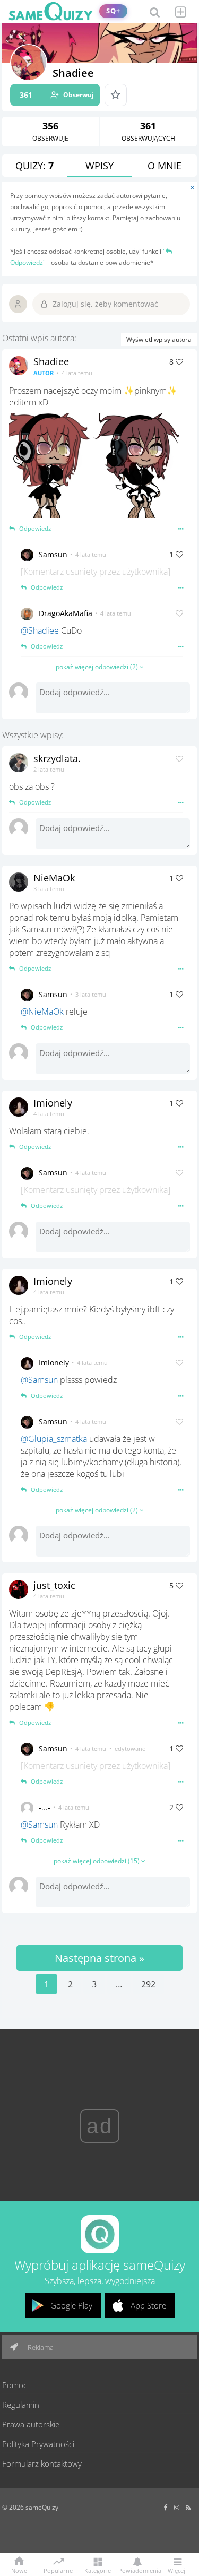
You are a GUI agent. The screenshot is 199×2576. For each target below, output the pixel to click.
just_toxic (54, 1585)
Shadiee (51, 361)
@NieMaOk (42, 1012)
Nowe (19, 2570)
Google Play (71, 2305)
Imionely (53, 1103)
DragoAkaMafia (66, 613)
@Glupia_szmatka (54, 1439)
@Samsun (39, 1380)
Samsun (53, 554)
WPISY (99, 166)
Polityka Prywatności (38, 2444)
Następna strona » (99, 1958)
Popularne (58, 2570)
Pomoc (15, 2385)
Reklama (40, 2347)
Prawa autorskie (31, 2424)
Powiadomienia (137, 2570)
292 (148, 1984)
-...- (45, 1807)
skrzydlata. (57, 758)
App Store (148, 2305)
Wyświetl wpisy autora (159, 339)
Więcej (176, 2570)
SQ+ (113, 11)
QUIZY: (34, 166)
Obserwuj (57, 95)
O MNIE (165, 166)
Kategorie (98, 2570)
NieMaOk (54, 878)
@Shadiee (40, 630)
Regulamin (21, 2405)
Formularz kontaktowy (42, 2463)
